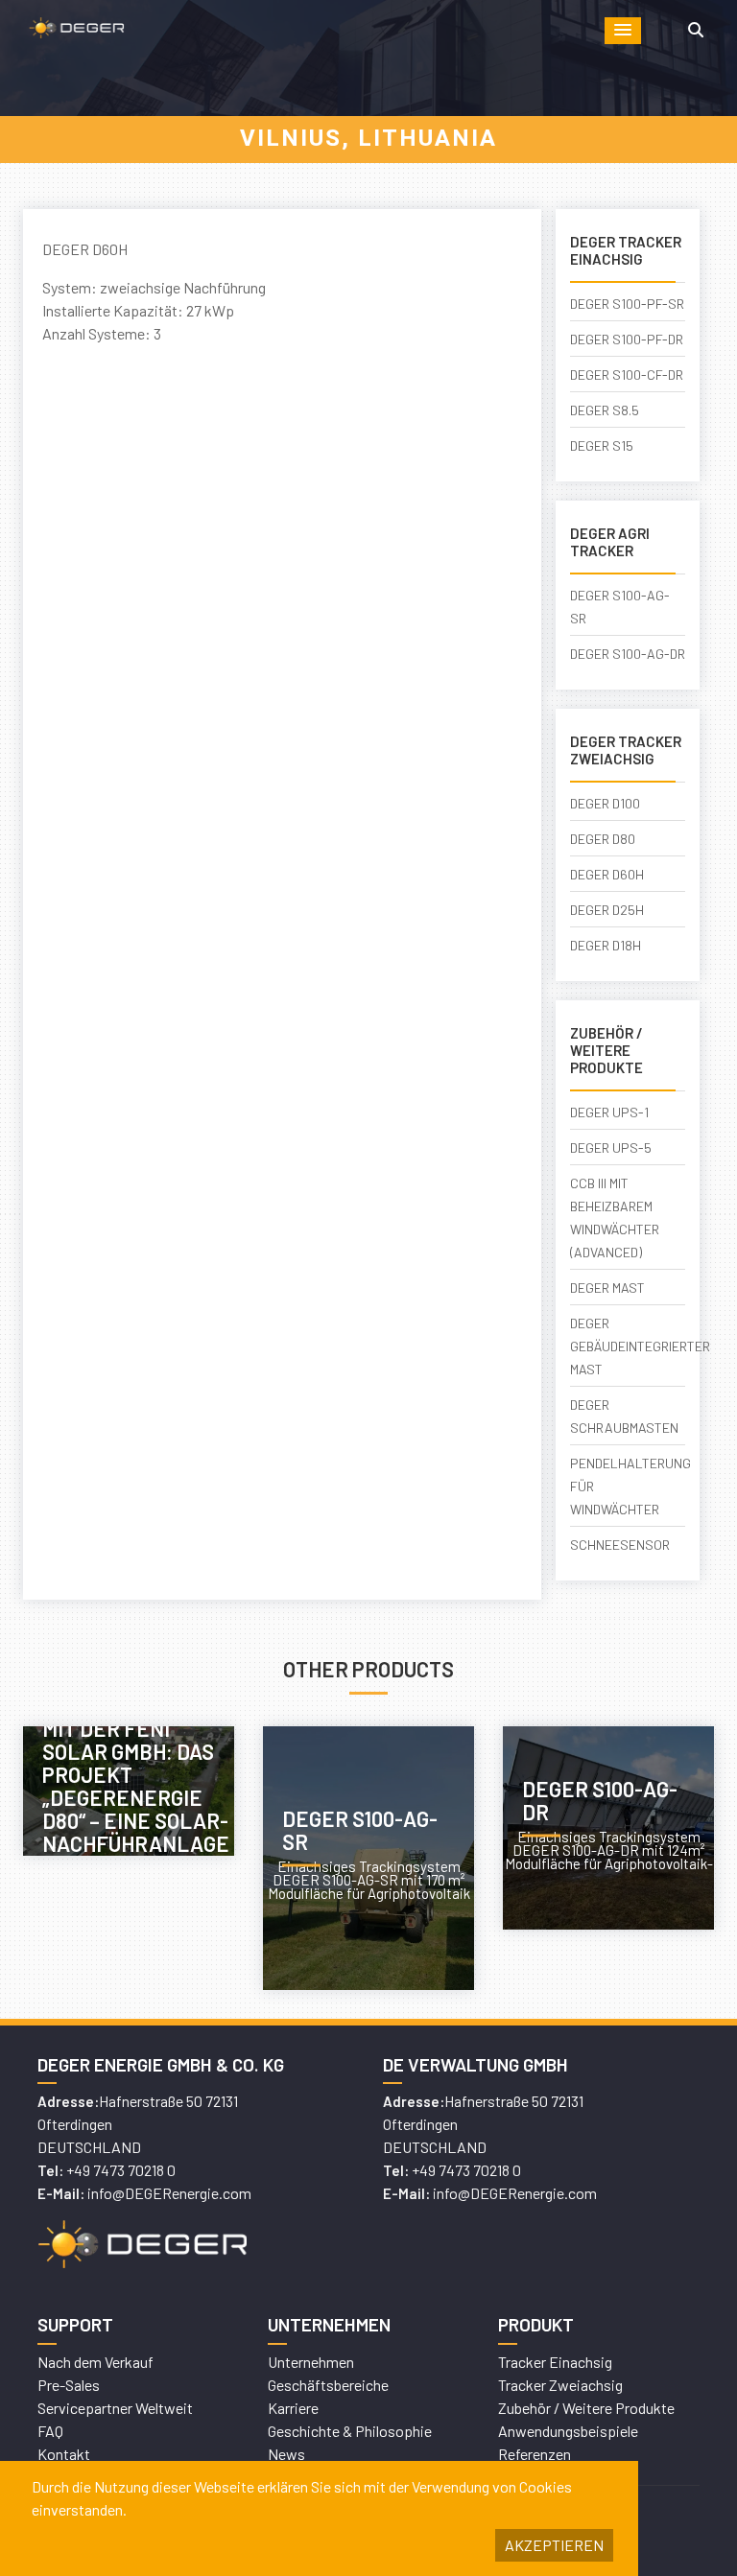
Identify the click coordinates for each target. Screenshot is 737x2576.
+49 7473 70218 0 (121, 2170)
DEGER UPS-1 (609, 1112)
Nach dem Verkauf (95, 2362)
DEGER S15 (602, 445)
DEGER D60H (607, 874)
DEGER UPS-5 (611, 1147)
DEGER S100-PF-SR (627, 304)
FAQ (50, 2431)
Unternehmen (311, 2362)
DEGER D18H (606, 945)
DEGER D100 (605, 803)
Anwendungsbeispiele (568, 2431)
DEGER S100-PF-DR (627, 339)
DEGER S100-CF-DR (627, 375)
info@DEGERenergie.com (169, 2193)
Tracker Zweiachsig (560, 2385)
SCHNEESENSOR (620, 1545)
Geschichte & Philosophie (350, 2431)
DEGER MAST (607, 1288)
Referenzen (535, 2454)
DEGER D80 (603, 839)
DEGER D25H (607, 910)
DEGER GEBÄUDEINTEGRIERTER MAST (640, 1346)
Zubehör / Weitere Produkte (586, 2408)
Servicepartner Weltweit (115, 2408)
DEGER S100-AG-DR (628, 654)
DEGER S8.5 (605, 410)
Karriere (293, 2408)
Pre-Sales (69, 2385)
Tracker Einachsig (555, 2362)
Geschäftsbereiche (328, 2385)
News (286, 2454)
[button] (623, 31)
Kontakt (64, 2454)
